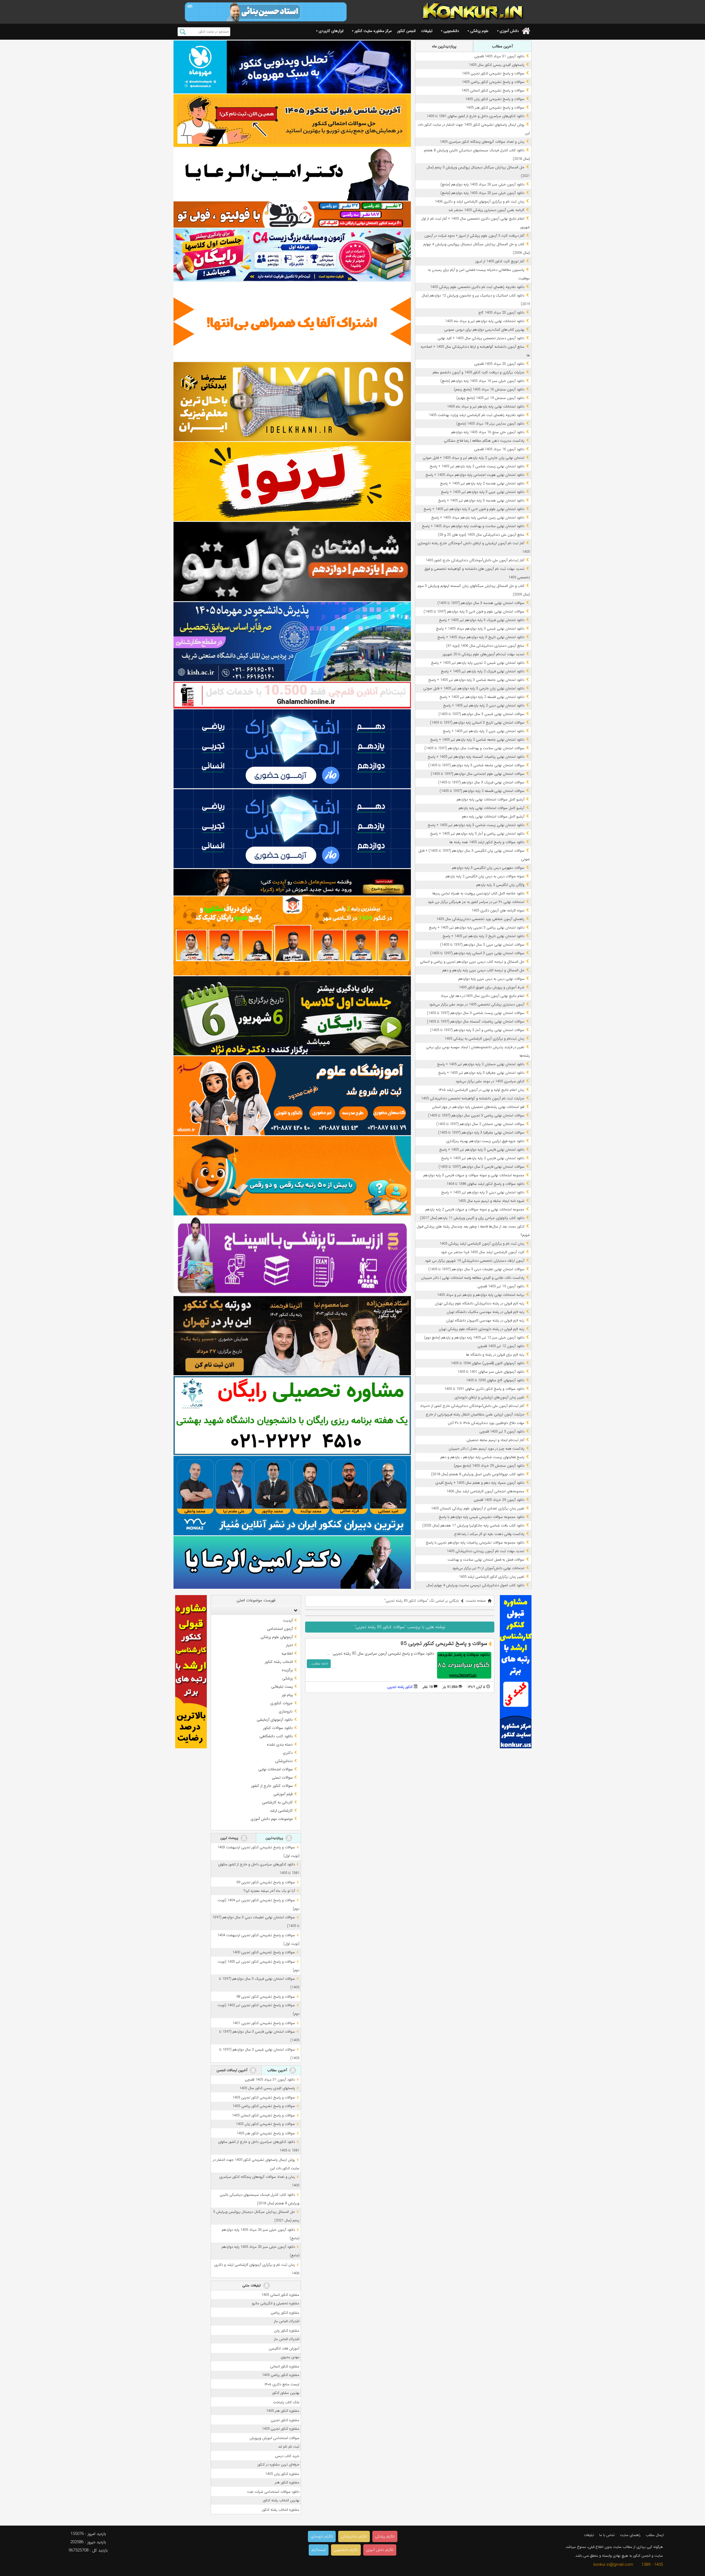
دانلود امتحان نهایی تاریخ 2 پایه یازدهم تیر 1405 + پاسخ (483, 936)
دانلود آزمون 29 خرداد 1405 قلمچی (499, 1500)
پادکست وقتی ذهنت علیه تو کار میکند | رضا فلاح (489, 1534)
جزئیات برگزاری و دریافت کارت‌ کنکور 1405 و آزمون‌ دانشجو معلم (478, 372)
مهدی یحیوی (290, 2357)
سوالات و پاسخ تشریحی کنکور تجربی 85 (444, 1644)
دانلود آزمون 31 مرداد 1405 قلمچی (499, 56)
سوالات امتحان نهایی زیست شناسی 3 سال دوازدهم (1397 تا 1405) (476, 1013)
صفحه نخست (476, 1601)
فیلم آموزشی (283, 1794)
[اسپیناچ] (292, 1256)
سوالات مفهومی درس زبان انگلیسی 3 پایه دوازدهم (488, 868)
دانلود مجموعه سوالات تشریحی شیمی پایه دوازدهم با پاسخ (482, 1517)
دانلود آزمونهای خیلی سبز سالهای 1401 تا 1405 (491, 1372)
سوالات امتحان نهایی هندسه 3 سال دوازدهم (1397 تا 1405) (481, 603)
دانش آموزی (509, 31)
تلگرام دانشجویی (346, 2550)
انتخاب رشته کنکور (279, 1662)
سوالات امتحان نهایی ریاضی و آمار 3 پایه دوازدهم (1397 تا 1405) (477, 1030)
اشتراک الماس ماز (287, 2321)
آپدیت (288, 1620)
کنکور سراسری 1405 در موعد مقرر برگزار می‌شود (490, 1081)
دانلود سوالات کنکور (278, 1728)
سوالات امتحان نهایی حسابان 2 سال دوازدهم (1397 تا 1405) (480, 1124)
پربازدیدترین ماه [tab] (444, 46)
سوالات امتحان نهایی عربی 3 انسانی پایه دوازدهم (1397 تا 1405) (477, 953)
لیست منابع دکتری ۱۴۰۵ (282, 2384)
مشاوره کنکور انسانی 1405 (280, 2295)
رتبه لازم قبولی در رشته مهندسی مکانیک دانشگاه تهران (486, 1312)
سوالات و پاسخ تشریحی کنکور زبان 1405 (495, 99)
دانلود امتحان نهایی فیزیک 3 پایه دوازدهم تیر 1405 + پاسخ (482, 620)
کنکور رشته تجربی (400, 1687)
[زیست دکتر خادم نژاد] (292, 255)
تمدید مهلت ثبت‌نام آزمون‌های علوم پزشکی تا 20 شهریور (483, 654)
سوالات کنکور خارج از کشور (272, 1786)
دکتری (288, 1753)
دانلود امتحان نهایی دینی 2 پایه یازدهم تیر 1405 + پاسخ (484, 706)
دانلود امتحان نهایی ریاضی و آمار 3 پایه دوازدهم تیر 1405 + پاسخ (477, 834)
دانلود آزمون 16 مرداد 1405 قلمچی (499, 449)
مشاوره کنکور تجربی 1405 (281, 2429)
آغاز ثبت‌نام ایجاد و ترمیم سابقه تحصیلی (495, 1440)
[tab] (256, 1610)
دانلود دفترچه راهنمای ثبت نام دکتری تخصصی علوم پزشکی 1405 (477, 287)
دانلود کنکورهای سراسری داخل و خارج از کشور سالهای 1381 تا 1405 (475, 116)
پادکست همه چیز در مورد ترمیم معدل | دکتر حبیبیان (486, 1449)
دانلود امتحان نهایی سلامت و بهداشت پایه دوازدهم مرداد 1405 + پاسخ (473, 526)
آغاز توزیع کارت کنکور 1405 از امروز (500, 261)
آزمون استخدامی (280, 1629)
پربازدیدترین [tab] (275, 1838)
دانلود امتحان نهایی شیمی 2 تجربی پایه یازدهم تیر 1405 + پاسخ (478, 663)
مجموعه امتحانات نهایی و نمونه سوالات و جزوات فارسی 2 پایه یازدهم (475, 1209)
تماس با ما (607, 2535)
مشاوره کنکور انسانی (285, 2366)
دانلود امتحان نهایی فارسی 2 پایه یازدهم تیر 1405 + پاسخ (483, 1158)
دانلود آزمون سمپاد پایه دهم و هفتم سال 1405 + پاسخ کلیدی (480, 1483)
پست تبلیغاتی (282, 1687)
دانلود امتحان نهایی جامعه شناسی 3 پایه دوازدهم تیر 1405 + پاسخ (476, 680)
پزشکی (288, 1678)
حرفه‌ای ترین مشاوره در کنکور (278, 2465)
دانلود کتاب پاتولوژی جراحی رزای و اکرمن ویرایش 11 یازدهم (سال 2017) (472, 1218)
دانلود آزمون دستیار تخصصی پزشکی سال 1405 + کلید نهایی (481, 338)
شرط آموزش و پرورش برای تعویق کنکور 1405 (492, 987)
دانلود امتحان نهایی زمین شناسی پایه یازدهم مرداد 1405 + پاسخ (478, 518)
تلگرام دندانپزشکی (354, 2536)
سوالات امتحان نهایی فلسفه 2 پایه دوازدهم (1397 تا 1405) (482, 791)
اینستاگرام (319, 2550)
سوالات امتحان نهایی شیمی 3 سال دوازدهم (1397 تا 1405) (481, 714)
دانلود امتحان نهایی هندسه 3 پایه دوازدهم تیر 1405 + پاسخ (481, 501)
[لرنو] (292, 482)
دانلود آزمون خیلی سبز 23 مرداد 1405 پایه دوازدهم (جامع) (482, 193)
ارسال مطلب (655, 2535)
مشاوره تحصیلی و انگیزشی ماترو (276, 2303)
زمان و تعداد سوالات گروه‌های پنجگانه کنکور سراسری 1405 (482, 142)
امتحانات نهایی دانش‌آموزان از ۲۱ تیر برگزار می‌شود (488, 1568)
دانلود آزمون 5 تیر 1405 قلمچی (502, 1432)
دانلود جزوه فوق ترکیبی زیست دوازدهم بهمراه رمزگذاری (485, 1141)
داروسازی (286, 1711)
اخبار (289, 1645)
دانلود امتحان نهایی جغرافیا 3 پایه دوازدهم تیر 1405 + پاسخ (481, 1073)
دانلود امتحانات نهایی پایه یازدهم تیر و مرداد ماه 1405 (486, 407)
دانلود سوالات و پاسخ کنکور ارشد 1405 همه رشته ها (487, 842)
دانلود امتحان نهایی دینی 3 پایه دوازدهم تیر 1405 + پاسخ (483, 1192)
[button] (294, 1610)
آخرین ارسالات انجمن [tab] (232, 2070)
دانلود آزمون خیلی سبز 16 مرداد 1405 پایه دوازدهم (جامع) (482, 381)
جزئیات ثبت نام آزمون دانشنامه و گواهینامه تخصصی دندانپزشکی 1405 (473, 1098)
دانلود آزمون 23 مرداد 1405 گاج (501, 313)
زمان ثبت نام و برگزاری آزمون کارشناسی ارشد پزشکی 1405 (482, 1244)
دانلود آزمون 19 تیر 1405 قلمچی (501, 1286)
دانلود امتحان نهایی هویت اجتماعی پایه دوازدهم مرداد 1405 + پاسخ (475, 475)
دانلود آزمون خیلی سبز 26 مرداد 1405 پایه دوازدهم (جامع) (482, 184)
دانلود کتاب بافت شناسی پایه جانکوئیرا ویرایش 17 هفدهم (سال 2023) (473, 1526)
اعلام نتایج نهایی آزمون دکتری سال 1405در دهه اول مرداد (482, 996)
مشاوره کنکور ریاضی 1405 (281, 2375)
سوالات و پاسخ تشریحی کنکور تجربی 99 (266, 1882)
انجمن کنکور (406, 31)
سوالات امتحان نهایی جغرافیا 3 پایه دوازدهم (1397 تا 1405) (481, 1133)
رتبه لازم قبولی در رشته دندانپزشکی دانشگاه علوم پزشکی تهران (480, 1303)
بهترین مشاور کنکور (286, 2393)
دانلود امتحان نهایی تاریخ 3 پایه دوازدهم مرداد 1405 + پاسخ (481, 637)
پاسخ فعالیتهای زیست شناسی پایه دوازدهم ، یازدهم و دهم (482, 1457)
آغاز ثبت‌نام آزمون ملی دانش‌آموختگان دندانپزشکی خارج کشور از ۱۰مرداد (472, 1406)
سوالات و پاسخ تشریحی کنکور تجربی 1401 (264, 2023)
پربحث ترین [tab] (230, 1838)
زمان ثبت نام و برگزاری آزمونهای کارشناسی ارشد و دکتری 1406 (480, 202)
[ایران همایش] (292, 1416)
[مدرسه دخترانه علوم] (292, 1096)
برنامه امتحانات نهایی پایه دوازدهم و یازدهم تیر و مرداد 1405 (481, 1295)
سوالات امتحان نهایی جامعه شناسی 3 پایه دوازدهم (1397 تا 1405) (476, 765)
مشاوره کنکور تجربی (285, 2420)
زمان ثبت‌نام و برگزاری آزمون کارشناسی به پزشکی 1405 (484, 1039)
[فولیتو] (292, 215)
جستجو (183, 32)
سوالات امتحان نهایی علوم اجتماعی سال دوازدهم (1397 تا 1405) (478, 774)
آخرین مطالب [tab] (502, 46)
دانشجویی (451, 31)
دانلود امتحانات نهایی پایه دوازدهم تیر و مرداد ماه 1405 (485, 321)
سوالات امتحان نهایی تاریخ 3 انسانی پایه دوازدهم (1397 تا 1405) (477, 723)
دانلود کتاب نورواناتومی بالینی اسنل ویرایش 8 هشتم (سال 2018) (478, 1474)
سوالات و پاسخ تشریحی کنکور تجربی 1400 (264, 1952)
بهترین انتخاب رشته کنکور (281, 2500)
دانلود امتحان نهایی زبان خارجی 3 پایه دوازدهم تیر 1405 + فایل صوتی (474, 688)
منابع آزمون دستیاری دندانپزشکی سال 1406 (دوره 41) (485, 646)
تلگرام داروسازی (322, 2536)
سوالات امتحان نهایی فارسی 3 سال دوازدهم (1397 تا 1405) (481, 1167)
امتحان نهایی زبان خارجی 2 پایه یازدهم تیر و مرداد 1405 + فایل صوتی (474, 458)
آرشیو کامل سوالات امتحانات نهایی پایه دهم (493, 817)
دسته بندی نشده (280, 1744)
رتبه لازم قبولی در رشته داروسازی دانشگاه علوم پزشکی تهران (482, 1329)
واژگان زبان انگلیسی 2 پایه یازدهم (500, 885)
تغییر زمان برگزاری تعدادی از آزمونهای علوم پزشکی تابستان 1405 (478, 1508)
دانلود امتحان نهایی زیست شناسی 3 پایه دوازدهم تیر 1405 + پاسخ (476, 825)
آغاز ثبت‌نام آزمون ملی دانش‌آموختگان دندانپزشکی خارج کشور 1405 (475, 560)
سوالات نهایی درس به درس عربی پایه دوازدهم (491, 979)
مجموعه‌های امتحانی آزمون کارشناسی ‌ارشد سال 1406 (485, 1491)
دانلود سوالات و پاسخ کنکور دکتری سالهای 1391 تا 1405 (484, 1389)
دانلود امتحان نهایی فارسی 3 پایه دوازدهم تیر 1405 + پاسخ (482, 1150)
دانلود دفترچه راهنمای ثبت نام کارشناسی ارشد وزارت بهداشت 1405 (477, 415)
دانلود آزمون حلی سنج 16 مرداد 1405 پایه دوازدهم (488, 432)
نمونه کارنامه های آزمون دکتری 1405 (498, 911)
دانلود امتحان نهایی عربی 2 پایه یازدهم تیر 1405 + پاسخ (484, 731)
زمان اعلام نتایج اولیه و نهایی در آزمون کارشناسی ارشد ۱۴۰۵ (482, 1090)
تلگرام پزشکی (385, 2536)
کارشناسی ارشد (281, 1811)
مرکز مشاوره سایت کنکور (373, 31)
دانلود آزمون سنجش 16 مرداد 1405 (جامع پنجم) (489, 389)
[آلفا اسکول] (292, 322)
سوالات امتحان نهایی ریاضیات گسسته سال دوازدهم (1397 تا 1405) (476, 1022)
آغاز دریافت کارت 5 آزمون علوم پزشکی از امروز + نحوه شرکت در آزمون (474, 236)
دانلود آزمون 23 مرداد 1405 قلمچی (499, 364)
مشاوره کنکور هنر (287, 2482)
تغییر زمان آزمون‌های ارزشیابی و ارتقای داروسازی (489, 1397)
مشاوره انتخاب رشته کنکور (281, 2510)
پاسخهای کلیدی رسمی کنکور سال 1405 (497, 65)
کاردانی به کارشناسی (277, 1802)
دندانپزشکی (284, 1761)
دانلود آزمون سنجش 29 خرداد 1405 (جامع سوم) (489, 1466)
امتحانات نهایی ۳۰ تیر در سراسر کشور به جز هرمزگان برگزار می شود (476, 902)
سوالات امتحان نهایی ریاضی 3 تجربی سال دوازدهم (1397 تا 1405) (476, 1116)
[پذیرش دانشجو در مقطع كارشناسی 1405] (292, 642)
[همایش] (292, 1336)
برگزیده (287, 1670)
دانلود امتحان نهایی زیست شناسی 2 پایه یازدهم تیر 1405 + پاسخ (477, 466)
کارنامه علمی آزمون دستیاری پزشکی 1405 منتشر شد (486, 210)
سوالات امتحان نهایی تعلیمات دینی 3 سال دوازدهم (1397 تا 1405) (476, 1269)
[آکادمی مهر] (292, 936)
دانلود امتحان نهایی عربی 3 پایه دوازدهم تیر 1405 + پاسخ (483, 492)
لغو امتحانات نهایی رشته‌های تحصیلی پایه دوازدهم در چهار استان (478, 1107)
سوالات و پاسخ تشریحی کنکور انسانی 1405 (493, 91)
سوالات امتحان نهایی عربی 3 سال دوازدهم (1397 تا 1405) (482, 945)
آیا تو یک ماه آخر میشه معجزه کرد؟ (269, 1891)
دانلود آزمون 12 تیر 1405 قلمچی (501, 1346)
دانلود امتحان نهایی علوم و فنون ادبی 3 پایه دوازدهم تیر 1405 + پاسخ (474, 509)
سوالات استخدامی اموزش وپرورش (274, 2438)
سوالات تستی (282, 1777)
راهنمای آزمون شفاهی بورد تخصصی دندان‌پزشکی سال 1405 (480, 919)
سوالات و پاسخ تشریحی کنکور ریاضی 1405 (493, 82)
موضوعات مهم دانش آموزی (272, 1819)
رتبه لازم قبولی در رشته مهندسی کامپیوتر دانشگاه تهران (485, 1321)
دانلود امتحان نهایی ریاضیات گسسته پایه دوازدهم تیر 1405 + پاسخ (476, 757)
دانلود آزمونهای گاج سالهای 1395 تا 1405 (495, 1380)
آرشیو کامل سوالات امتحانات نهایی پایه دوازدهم (490, 799)
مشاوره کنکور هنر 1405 (283, 2411)
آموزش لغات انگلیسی (284, 2349)
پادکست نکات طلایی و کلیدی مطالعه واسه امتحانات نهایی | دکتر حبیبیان (473, 1278)
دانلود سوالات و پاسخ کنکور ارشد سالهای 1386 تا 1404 (485, 1184)
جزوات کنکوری (281, 1703)
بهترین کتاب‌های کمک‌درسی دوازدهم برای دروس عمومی (484, 330)
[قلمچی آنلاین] (292, 695)
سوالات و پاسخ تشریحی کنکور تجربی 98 (266, 1997)
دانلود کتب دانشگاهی (276, 1736)
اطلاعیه (287, 1654)
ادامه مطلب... (319, 1664)
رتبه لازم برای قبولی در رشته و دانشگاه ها (495, 1355)
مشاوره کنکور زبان (287, 2331)
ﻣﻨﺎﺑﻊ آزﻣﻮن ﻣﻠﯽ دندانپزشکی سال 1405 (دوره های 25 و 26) (481, 535)
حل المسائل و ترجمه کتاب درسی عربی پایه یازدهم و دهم (483, 970)
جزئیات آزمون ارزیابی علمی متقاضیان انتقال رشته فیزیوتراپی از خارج (475, 1414)
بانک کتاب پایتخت (286, 2402)
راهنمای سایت (630, 2535)
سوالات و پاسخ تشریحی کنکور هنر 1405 (495, 108)
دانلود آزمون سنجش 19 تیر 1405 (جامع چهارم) (490, 398)
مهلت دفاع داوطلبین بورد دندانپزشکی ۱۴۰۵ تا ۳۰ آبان (486, 1423)
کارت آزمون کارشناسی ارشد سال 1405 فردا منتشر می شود (483, 1252)
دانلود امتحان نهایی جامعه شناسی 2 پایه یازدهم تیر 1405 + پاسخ (477, 740)
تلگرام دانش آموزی (380, 2550)
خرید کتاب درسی (287, 2456)
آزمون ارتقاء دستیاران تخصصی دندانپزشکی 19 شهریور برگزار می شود (475, 1261)
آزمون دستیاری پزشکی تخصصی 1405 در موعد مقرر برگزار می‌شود (477, 1004)
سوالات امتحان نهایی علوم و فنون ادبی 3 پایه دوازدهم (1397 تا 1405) (474, 612)
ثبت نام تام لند (289, 2447)
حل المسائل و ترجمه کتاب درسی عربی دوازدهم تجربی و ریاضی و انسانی (472, 962)
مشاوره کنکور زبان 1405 (282, 2474)
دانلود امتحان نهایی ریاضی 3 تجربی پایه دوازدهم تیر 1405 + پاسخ (477, 928)
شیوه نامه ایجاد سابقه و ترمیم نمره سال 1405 (491, 1201)
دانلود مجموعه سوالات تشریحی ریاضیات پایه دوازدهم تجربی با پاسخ (475, 1543)
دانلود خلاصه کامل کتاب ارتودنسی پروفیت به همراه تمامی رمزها (478, 893)
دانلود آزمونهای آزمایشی (275, 1720)
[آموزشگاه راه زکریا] (292, 882)
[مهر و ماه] (292, 67)
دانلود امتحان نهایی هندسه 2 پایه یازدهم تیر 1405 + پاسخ (482, 483)
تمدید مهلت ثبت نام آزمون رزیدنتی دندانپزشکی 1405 (486, 1551)
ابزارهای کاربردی (331, 31)
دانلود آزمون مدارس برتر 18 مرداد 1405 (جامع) (490, 424)
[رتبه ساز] (292, 174)
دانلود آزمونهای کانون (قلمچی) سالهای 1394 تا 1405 (488, 1363)
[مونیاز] (292, 1495)
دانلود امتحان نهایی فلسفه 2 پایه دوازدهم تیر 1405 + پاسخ (482, 697)
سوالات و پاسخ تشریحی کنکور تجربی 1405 (493, 73)
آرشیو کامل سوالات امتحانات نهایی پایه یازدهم (491, 808)
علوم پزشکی (479, 31)
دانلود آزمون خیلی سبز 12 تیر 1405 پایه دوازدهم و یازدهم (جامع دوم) (474, 1338)
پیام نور (287, 1695)
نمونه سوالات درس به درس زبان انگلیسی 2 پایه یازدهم (485, 876)
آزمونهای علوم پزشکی (277, 1637)
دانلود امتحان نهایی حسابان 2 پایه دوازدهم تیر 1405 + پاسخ (481, 1064)
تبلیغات (427, 31)
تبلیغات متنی (252, 2285)
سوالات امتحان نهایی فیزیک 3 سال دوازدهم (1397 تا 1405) (481, 782)
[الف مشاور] (292, 1176)
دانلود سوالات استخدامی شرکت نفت (273, 2492)
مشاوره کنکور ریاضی (285, 2313)
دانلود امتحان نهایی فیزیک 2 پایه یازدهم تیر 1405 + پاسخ (483, 671)
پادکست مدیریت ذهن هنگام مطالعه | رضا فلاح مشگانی (484, 441)
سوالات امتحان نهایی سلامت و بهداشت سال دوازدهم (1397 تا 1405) (474, 748)
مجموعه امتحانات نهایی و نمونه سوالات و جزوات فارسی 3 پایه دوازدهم (474, 1175)
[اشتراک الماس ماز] (292, 749)
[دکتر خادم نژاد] (292, 1016)
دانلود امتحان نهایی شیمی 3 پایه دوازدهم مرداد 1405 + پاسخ (480, 629)
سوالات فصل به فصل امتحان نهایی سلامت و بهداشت (486, 1560)
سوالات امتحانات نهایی (276, 1769)
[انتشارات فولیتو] (292, 561)
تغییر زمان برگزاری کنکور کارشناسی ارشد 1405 (492, 1577)
